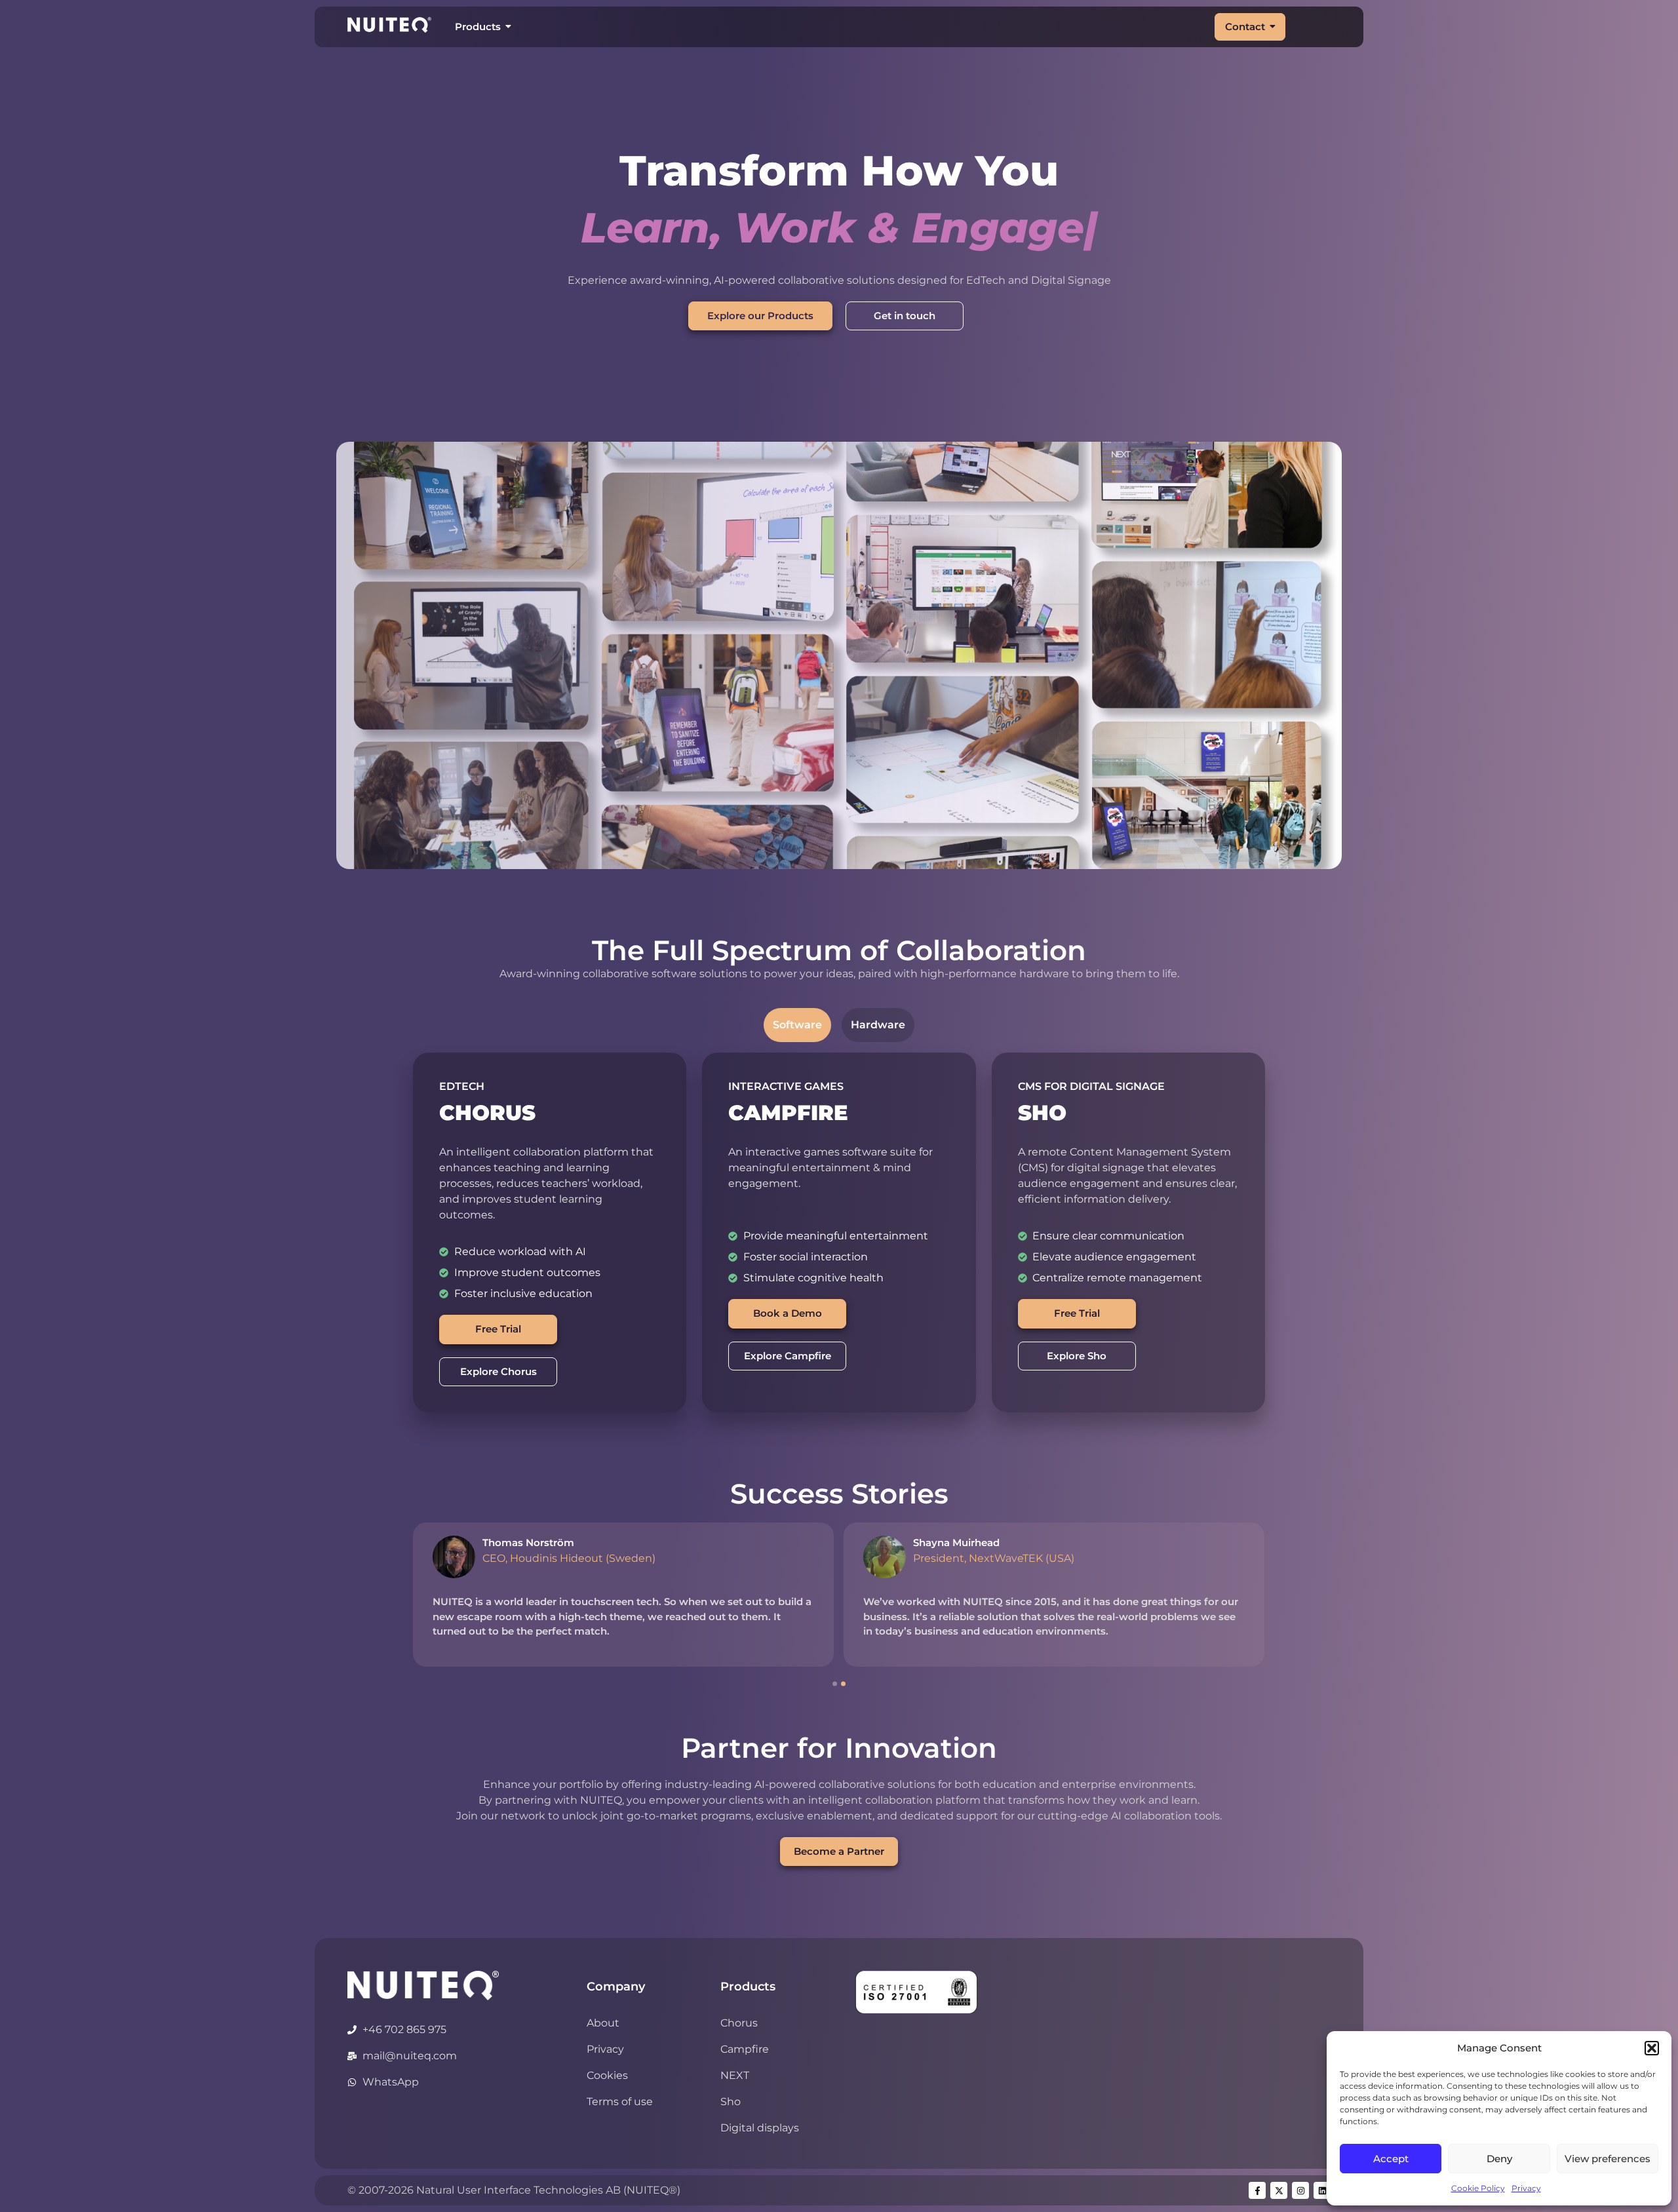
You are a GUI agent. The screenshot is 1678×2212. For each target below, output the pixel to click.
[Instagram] (1300, 2190)
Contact (1245, 27)
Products (478, 27)
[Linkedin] (1322, 2190)
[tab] (797, 1025)
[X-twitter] (1279, 2190)
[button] (1652, 2048)
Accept (1391, 2159)
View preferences (1608, 2159)
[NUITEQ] (423, 1985)
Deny (1499, 2159)
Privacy (1526, 2188)
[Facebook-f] (1257, 2190)
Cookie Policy (1478, 2188)
